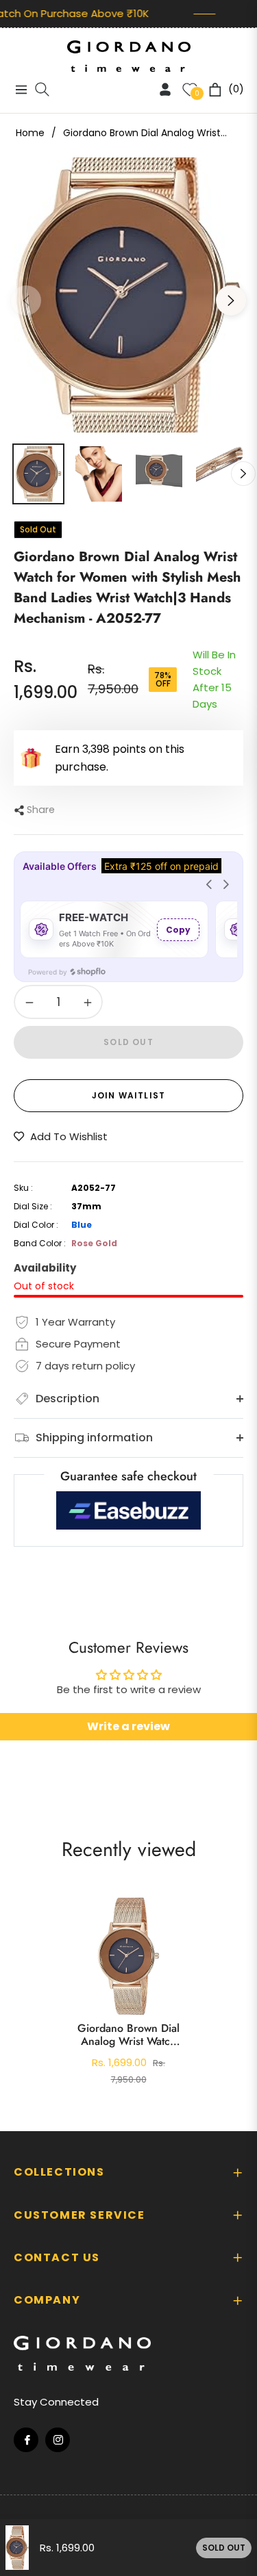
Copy (178, 930)
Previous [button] (26, 300)
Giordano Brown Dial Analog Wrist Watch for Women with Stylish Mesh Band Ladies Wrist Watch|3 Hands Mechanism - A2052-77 (128, 2035)
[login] (160, 89)
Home (30, 133)
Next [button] (231, 300)
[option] (128, 295)
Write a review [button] (128, 1726)
